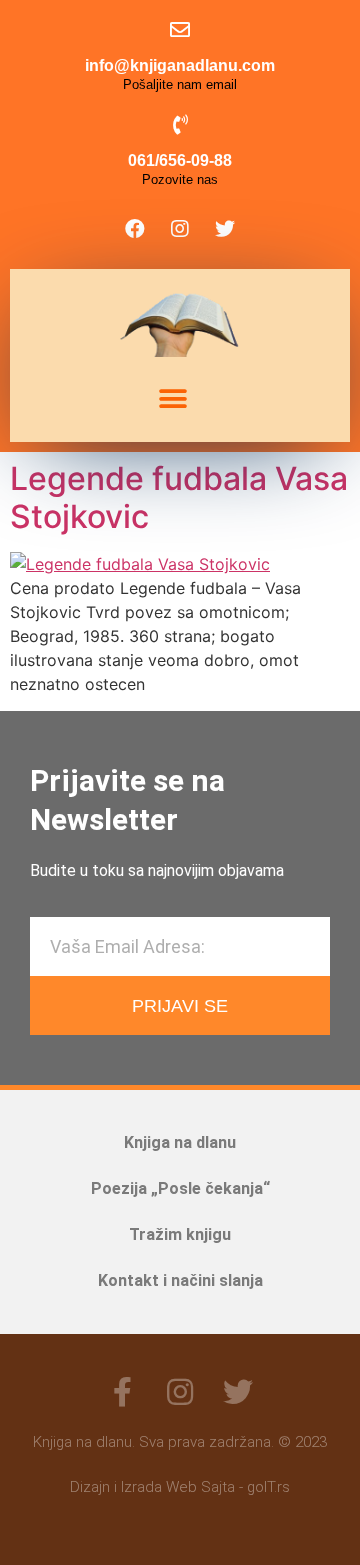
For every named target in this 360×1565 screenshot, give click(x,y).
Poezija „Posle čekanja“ (180, 1188)
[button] (172, 399)
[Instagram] (180, 229)
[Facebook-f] (122, 1392)
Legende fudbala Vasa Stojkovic (179, 497)
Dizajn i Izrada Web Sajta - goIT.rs (180, 1487)
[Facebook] (135, 229)
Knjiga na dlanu (180, 1142)
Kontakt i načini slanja (180, 1280)
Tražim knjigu (180, 1234)
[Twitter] (225, 229)
